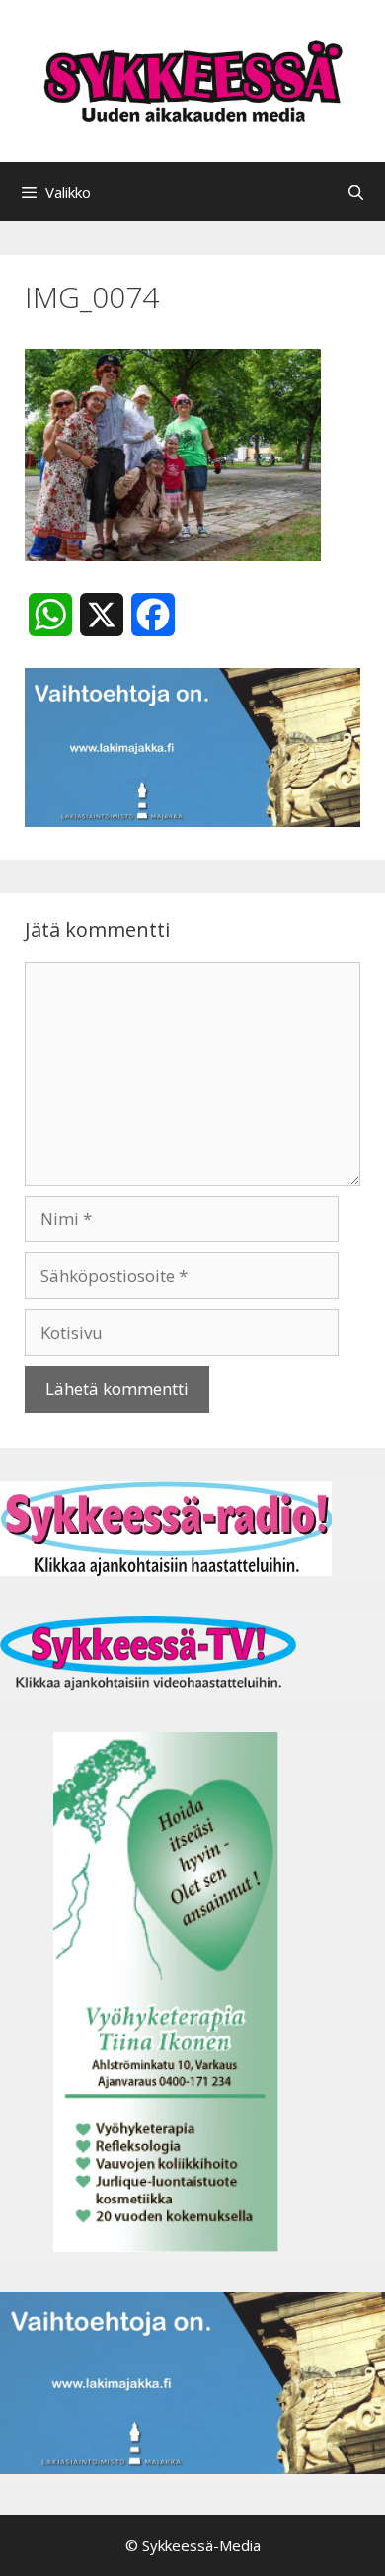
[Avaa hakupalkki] (356, 192)
